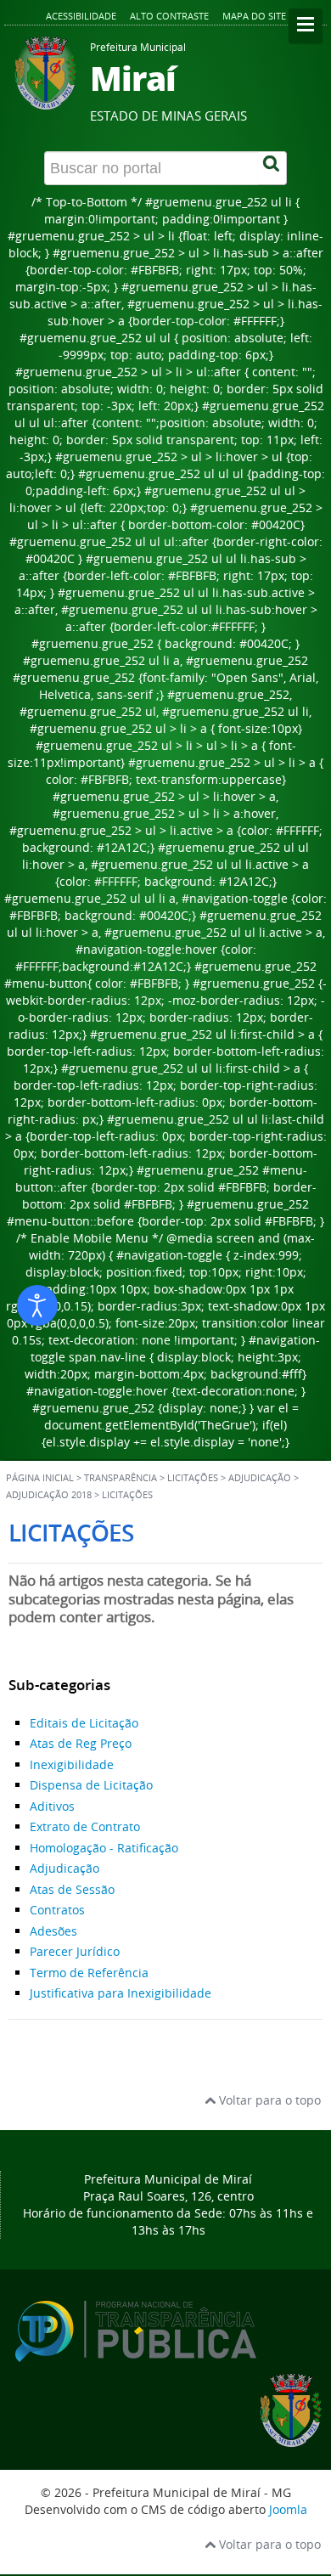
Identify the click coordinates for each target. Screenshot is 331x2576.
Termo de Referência (89, 1973)
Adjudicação (65, 1868)
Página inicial (40, 1478)
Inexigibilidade (72, 1764)
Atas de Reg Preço (81, 1743)
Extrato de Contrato (85, 1826)
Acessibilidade (81, 16)
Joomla (288, 2509)
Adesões (53, 1931)
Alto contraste (169, 16)
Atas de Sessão (72, 1889)
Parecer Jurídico (75, 1951)
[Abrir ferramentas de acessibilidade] (37, 1305)
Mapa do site (254, 16)
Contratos (57, 1910)
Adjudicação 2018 (49, 1495)
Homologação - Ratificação (104, 1848)
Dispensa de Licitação (91, 1785)
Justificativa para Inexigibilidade (121, 1993)
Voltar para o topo (268, 2100)
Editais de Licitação (84, 1723)
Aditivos (52, 1806)
